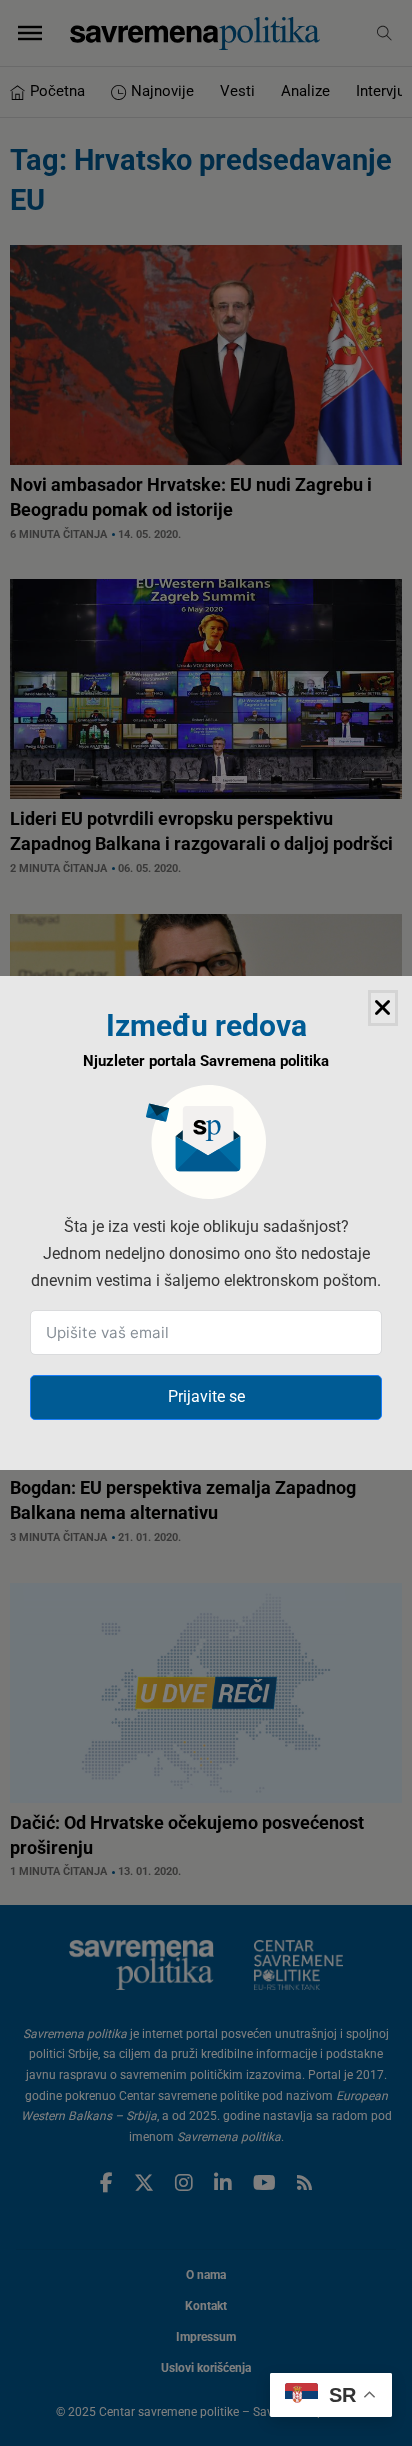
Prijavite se (206, 1396)
